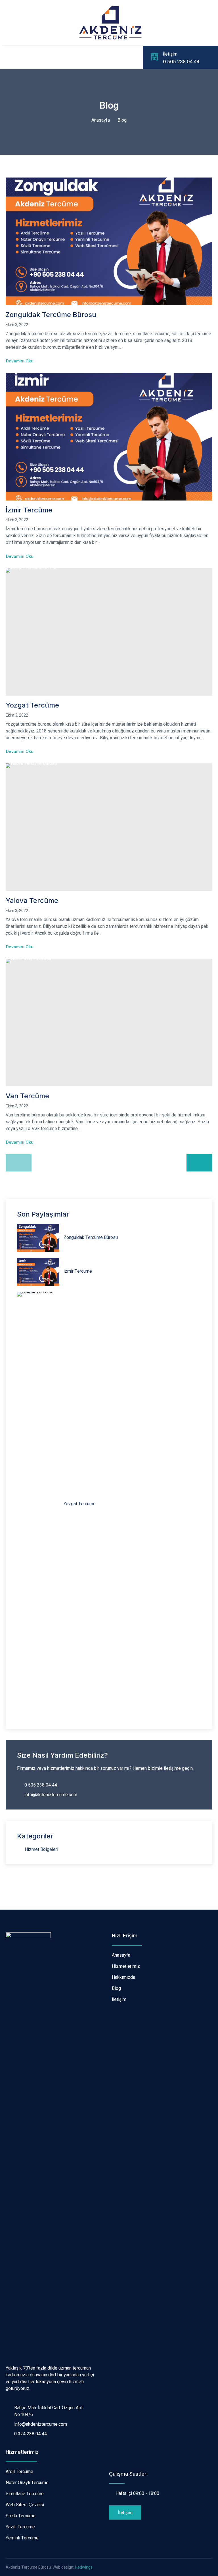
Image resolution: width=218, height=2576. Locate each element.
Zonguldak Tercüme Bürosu (51, 315)
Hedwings (84, 2567)
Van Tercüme (27, 1096)
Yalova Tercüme (32, 900)
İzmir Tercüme (29, 510)
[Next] (199, 1163)
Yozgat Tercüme (32, 705)
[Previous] (19, 1163)
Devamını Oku (20, 361)
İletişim (170, 54)
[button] (125, 2512)
